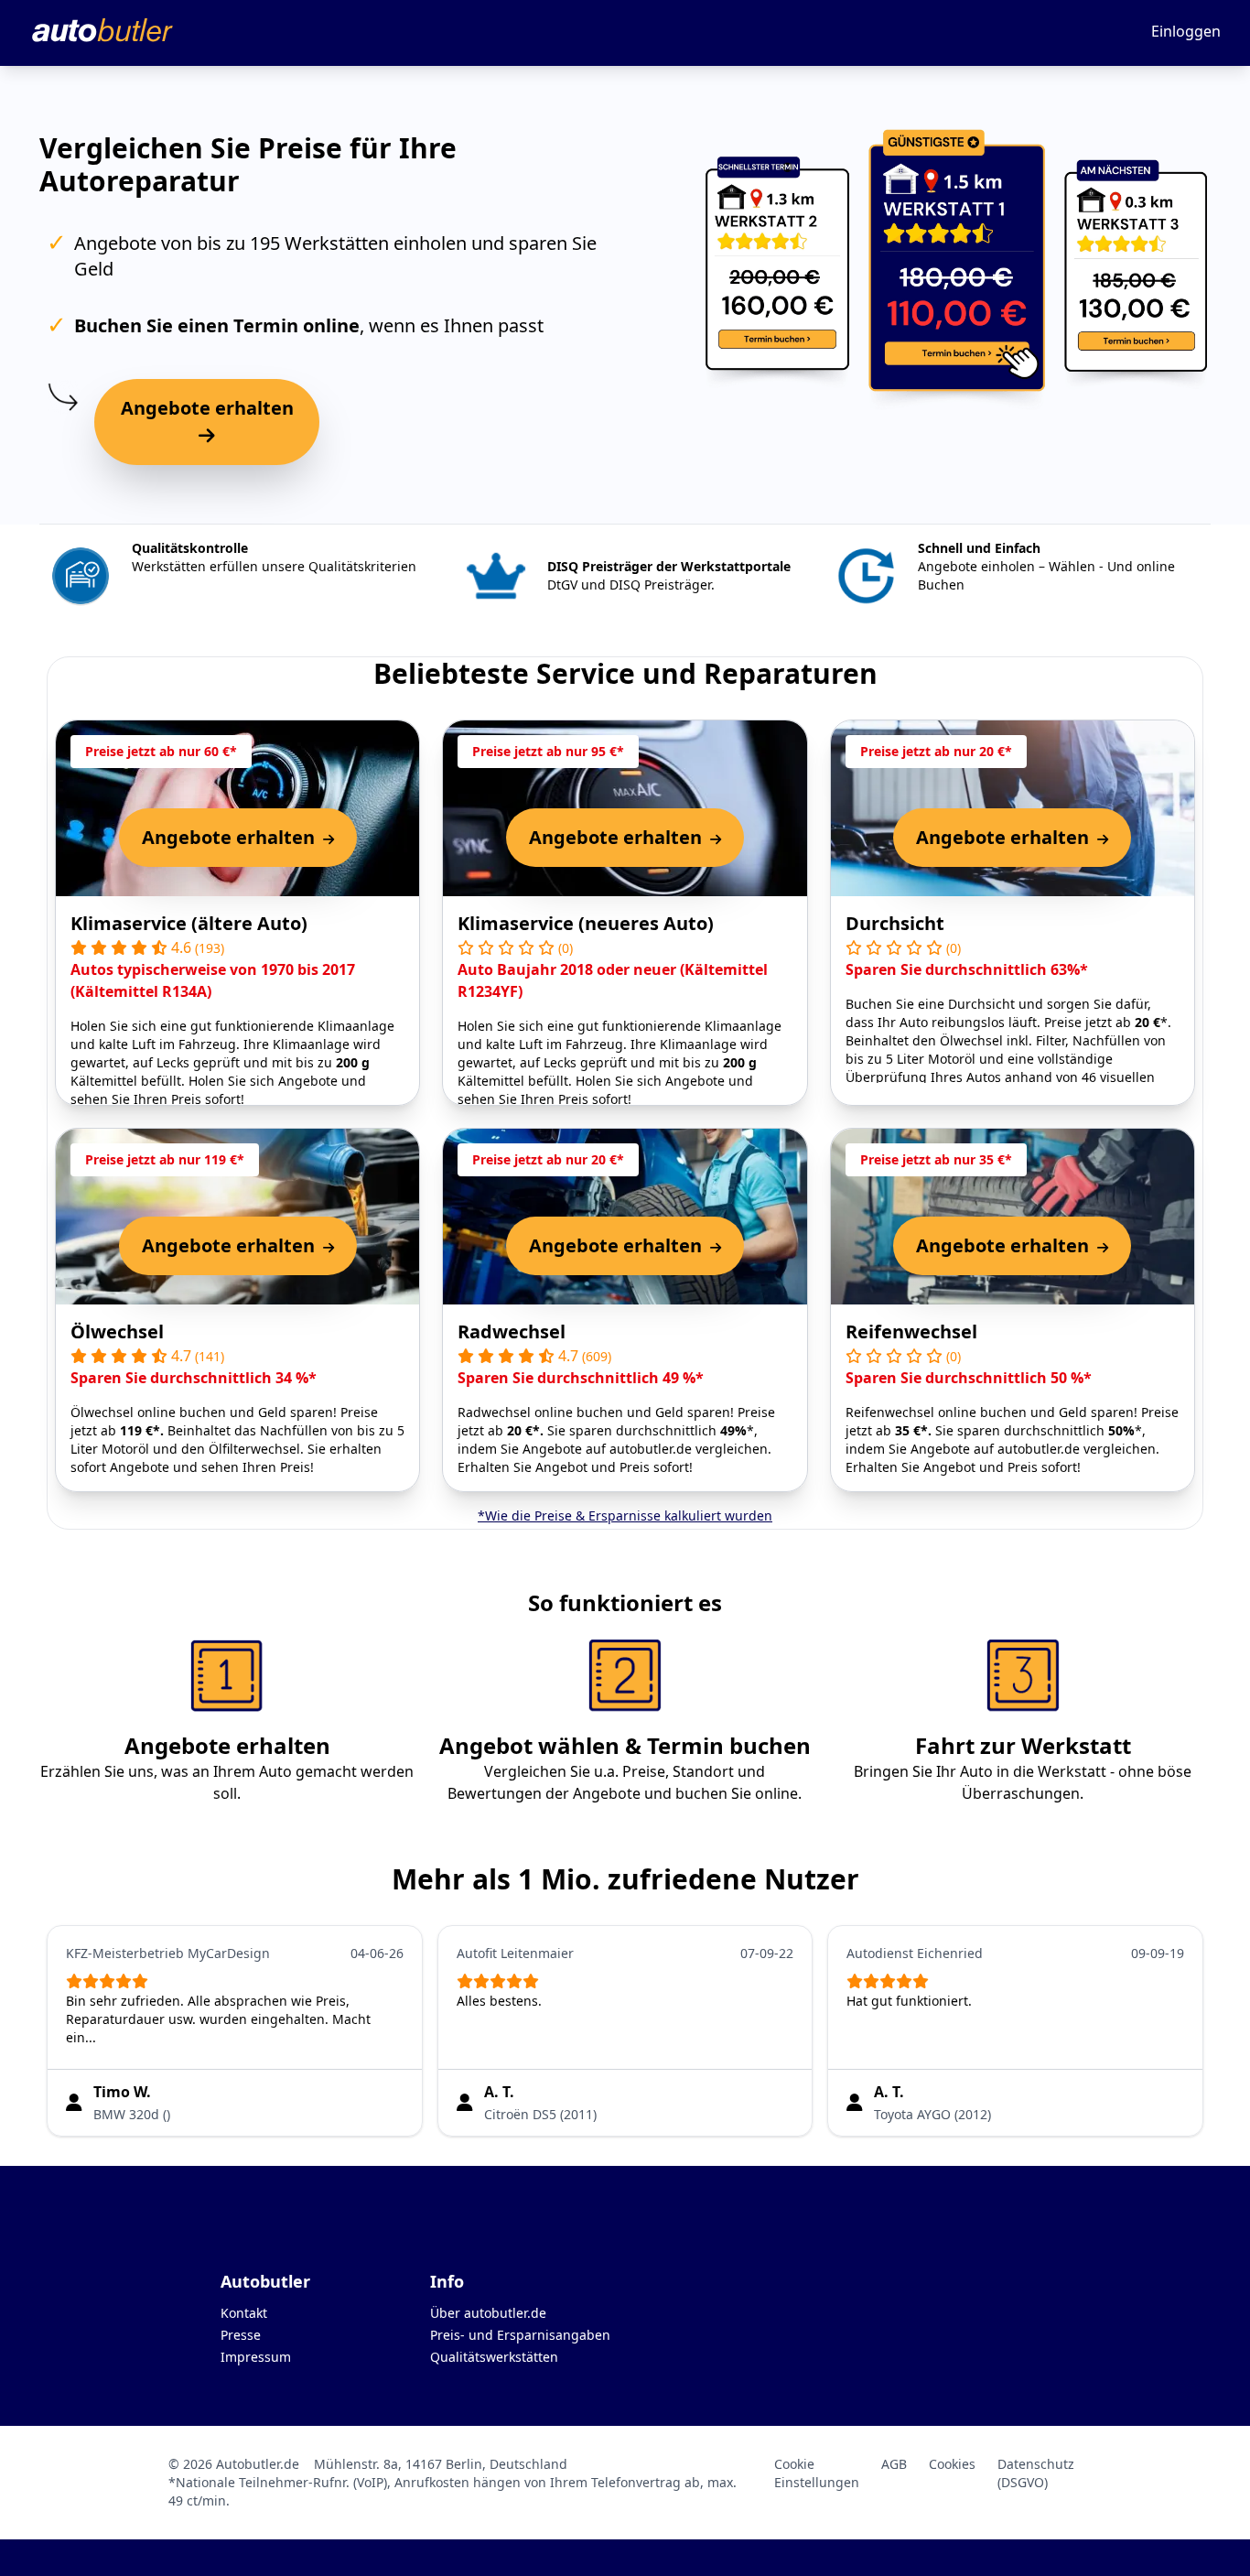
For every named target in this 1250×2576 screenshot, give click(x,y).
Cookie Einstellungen (817, 2473)
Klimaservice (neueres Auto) (586, 923)
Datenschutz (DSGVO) (1036, 2473)
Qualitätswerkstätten (494, 2357)
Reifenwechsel (911, 1331)
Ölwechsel (117, 1331)
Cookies (952, 2464)
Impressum (256, 2357)
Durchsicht (895, 923)
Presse (241, 2335)
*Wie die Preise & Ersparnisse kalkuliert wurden (625, 1515)
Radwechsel (512, 1331)
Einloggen (1186, 31)
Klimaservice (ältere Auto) (189, 923)
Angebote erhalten (207, 408)
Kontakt (244, 2313)
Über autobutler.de (488, 2313)
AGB (894, 2464)
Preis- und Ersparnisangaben (520, 2335)
